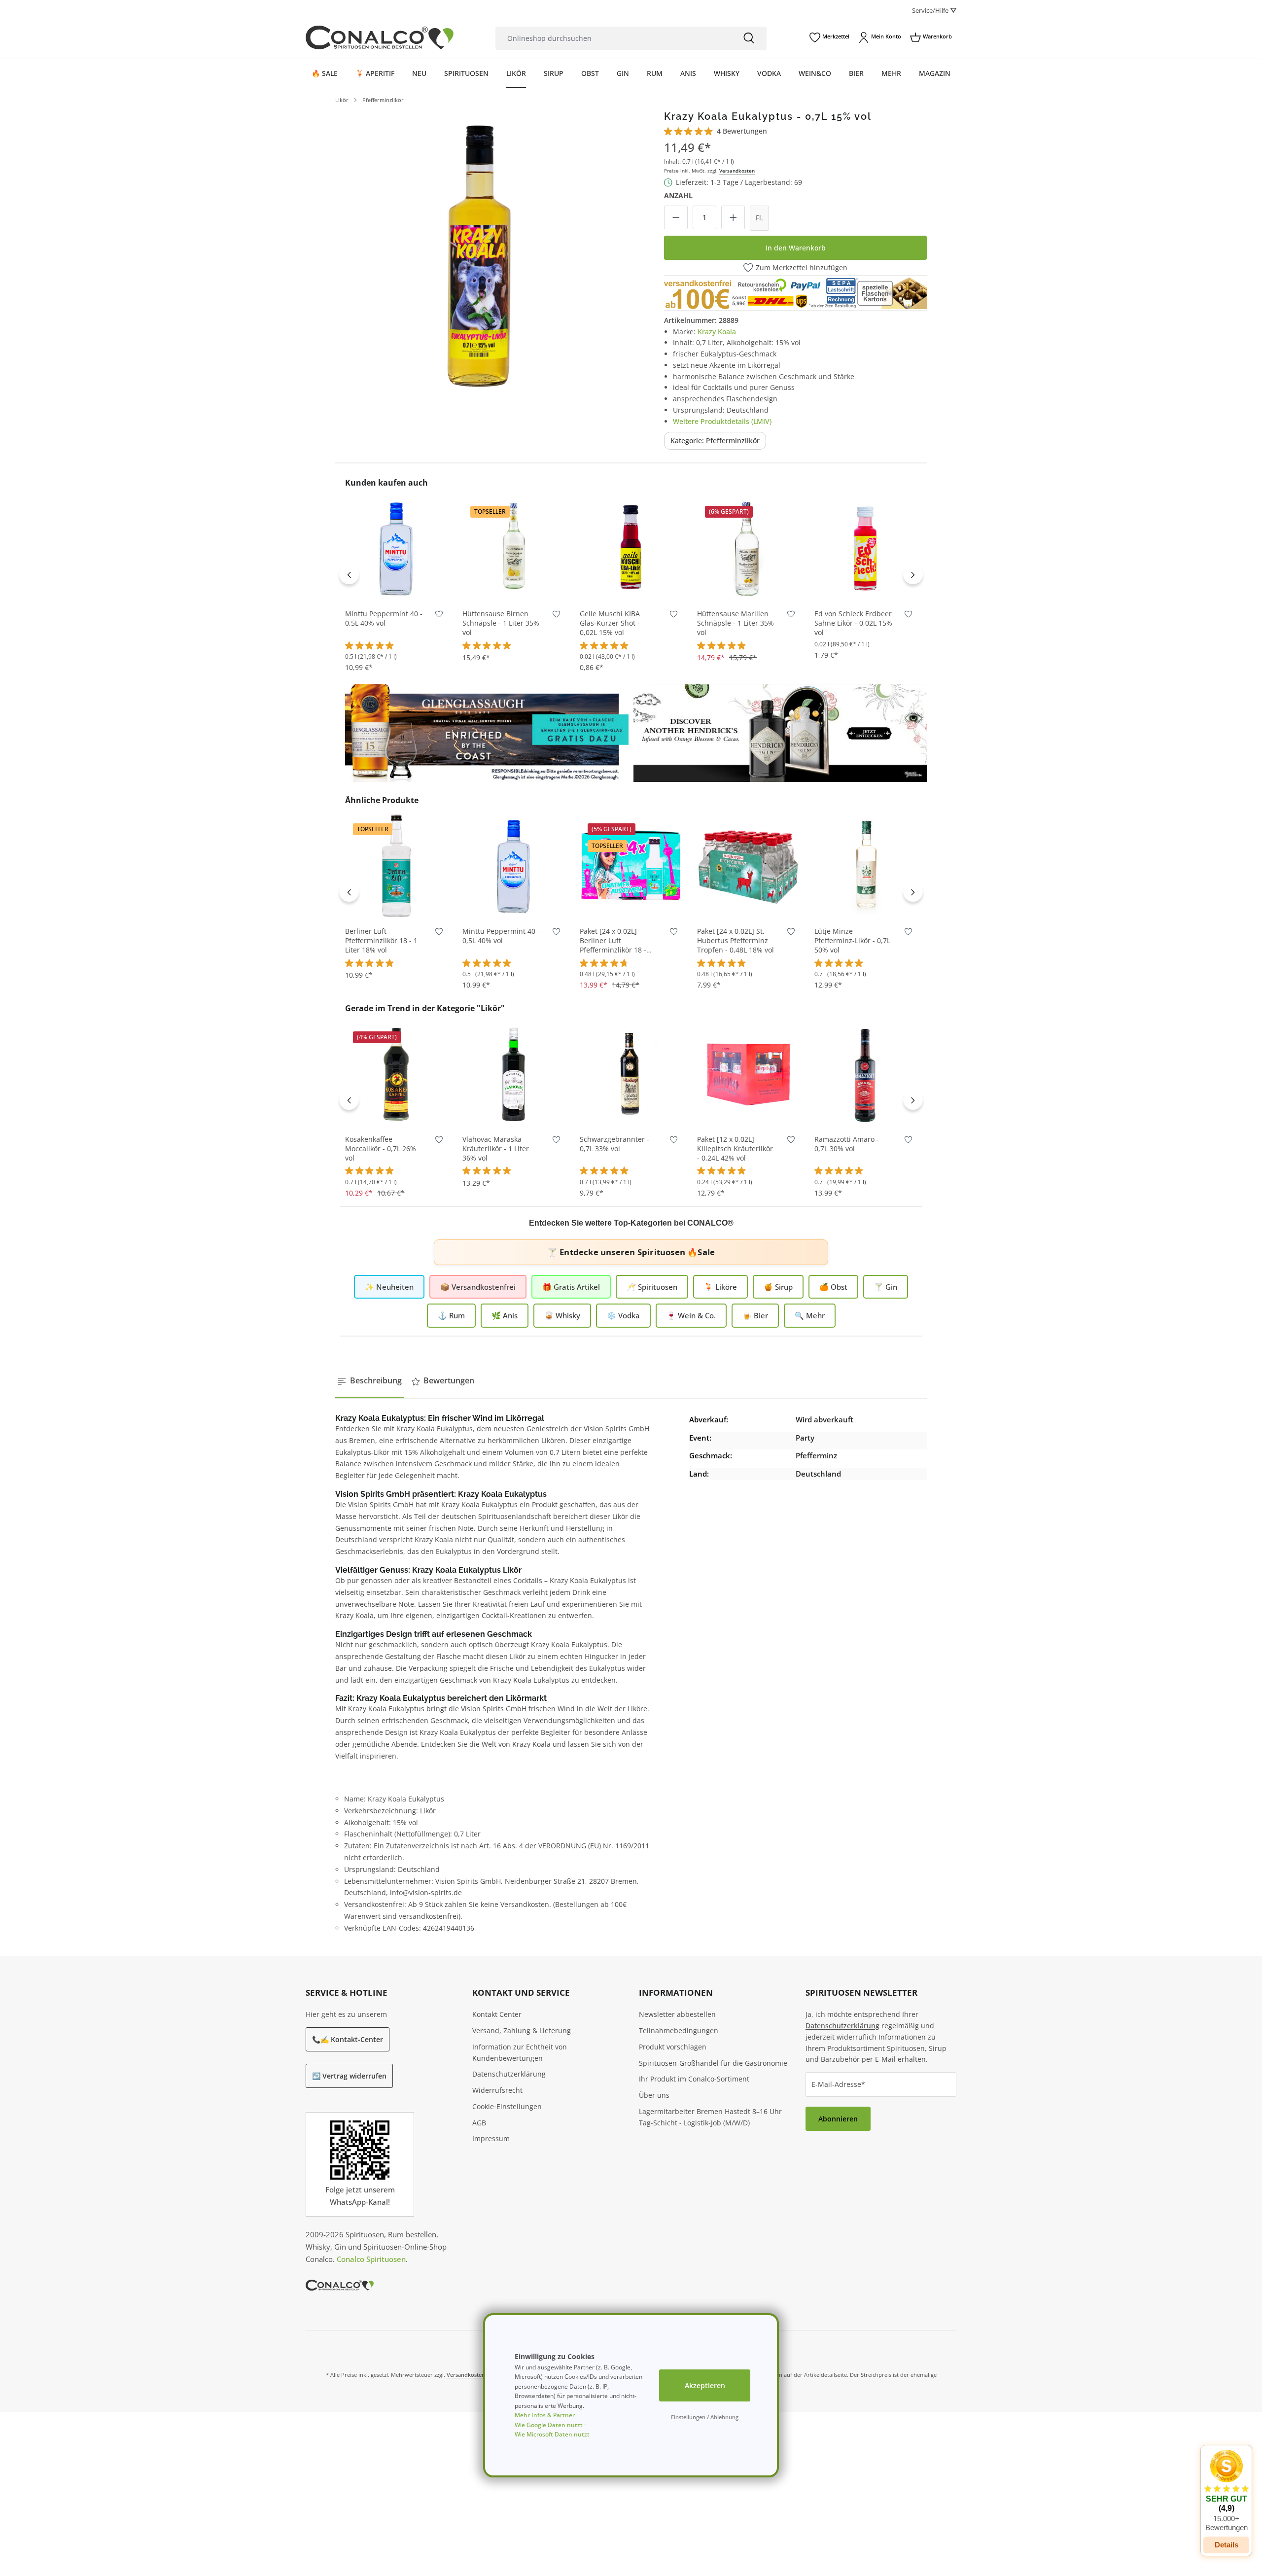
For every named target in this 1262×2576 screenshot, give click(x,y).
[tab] (370, 1381)
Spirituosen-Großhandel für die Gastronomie (713, 2063)
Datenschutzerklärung (509, 2074)
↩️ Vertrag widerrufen (349, 2076)
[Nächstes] (913, 574)
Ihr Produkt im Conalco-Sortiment (694, 2079)
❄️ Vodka (623, 1315)
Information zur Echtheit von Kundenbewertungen (520, 2052)
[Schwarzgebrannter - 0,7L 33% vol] (631, 1074)
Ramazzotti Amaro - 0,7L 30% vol (847, 1144)
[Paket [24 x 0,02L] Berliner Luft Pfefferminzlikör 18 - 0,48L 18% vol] (631, 866)
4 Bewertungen (742, 131)
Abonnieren (838, 2119)
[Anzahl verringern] (676, 217)
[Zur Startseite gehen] (380, 37)
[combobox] (613, 38)
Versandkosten (737, 171)
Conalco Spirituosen (371, 2259)
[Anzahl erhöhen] (733, 217)
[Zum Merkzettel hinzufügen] (439, 616)
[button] (1226, 2491)
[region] (479, 254)
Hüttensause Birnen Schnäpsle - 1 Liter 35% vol (501, 623)
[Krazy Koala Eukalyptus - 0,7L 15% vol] (479, 254)
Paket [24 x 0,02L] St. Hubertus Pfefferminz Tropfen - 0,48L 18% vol (736, 941)
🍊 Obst (833, 1287)
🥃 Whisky (562, 1315)
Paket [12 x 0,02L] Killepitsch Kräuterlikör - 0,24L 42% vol (735, 1149)
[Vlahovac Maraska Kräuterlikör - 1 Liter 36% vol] (514, 1074)
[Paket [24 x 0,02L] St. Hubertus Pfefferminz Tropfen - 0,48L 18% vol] (748, 866)
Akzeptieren (705, 2385)
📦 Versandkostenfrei (478, 1287)
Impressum (491, 2138)
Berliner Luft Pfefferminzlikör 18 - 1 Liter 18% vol (381, 941)
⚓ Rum (451, 1315)
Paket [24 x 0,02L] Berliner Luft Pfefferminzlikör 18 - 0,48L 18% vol (613, 941)
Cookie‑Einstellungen (507, 2106)
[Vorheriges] (349, 574)
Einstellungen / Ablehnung (705, 2417)
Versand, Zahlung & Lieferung (522, 2030)
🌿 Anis (505, 1315)
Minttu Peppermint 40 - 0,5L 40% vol (384, 618)
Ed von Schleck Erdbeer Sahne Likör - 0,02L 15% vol (853, 623)
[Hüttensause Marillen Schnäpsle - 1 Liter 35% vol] (748, 548)
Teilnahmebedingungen (679, 2030)
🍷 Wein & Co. (691, 1315)
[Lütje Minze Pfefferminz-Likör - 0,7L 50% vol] (866, 866)
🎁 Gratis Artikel (571, 1287)
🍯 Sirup (778, 1287)
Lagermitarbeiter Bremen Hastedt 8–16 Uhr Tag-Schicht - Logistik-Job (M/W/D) (710, 2117)
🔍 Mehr (810, 1315)
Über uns (654, 2095)
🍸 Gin (886, 1287)
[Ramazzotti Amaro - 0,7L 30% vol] (866, 1074)
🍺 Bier (755, 1315)
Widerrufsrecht (497, 2090)
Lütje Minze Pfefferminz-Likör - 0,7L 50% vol (852, 941)
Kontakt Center (497, 2014)
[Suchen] (749, 38)
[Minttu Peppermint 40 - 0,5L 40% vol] (396, 548)
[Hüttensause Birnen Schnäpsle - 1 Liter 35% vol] (514, 548)
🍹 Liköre (720, 1287)
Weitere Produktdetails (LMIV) (722, 421)
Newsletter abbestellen (677, 2014)
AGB (479, 2123)
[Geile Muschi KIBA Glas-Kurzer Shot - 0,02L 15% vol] (631, 548)
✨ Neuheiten (389, 1287)
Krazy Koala (717, 332)
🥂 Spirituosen (652, 1287)
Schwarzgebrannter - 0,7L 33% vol (614, 1144)
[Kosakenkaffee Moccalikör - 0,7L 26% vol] (396, 1074)
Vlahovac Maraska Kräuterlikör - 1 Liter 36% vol (496, 1149)
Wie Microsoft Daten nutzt (552, 2434)
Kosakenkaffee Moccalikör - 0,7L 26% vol (381, 1149)
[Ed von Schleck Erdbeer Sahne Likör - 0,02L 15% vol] (866, 548)
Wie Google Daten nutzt (549, 2425)
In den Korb (396, 585)
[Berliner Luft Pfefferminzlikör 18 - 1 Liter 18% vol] (396, 866)
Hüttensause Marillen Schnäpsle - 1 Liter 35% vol (736, 623)
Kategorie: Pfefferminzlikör (715, 441)
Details (1227, 2545)
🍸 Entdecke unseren (631, 1252)
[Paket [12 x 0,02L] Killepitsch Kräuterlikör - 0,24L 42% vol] (748, 1074)
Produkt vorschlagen (673, 2047)
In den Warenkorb (796, 248)
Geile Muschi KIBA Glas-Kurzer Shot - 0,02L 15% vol (610, 623)
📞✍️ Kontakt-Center (348, 2039)
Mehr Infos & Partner (545, 2415)
